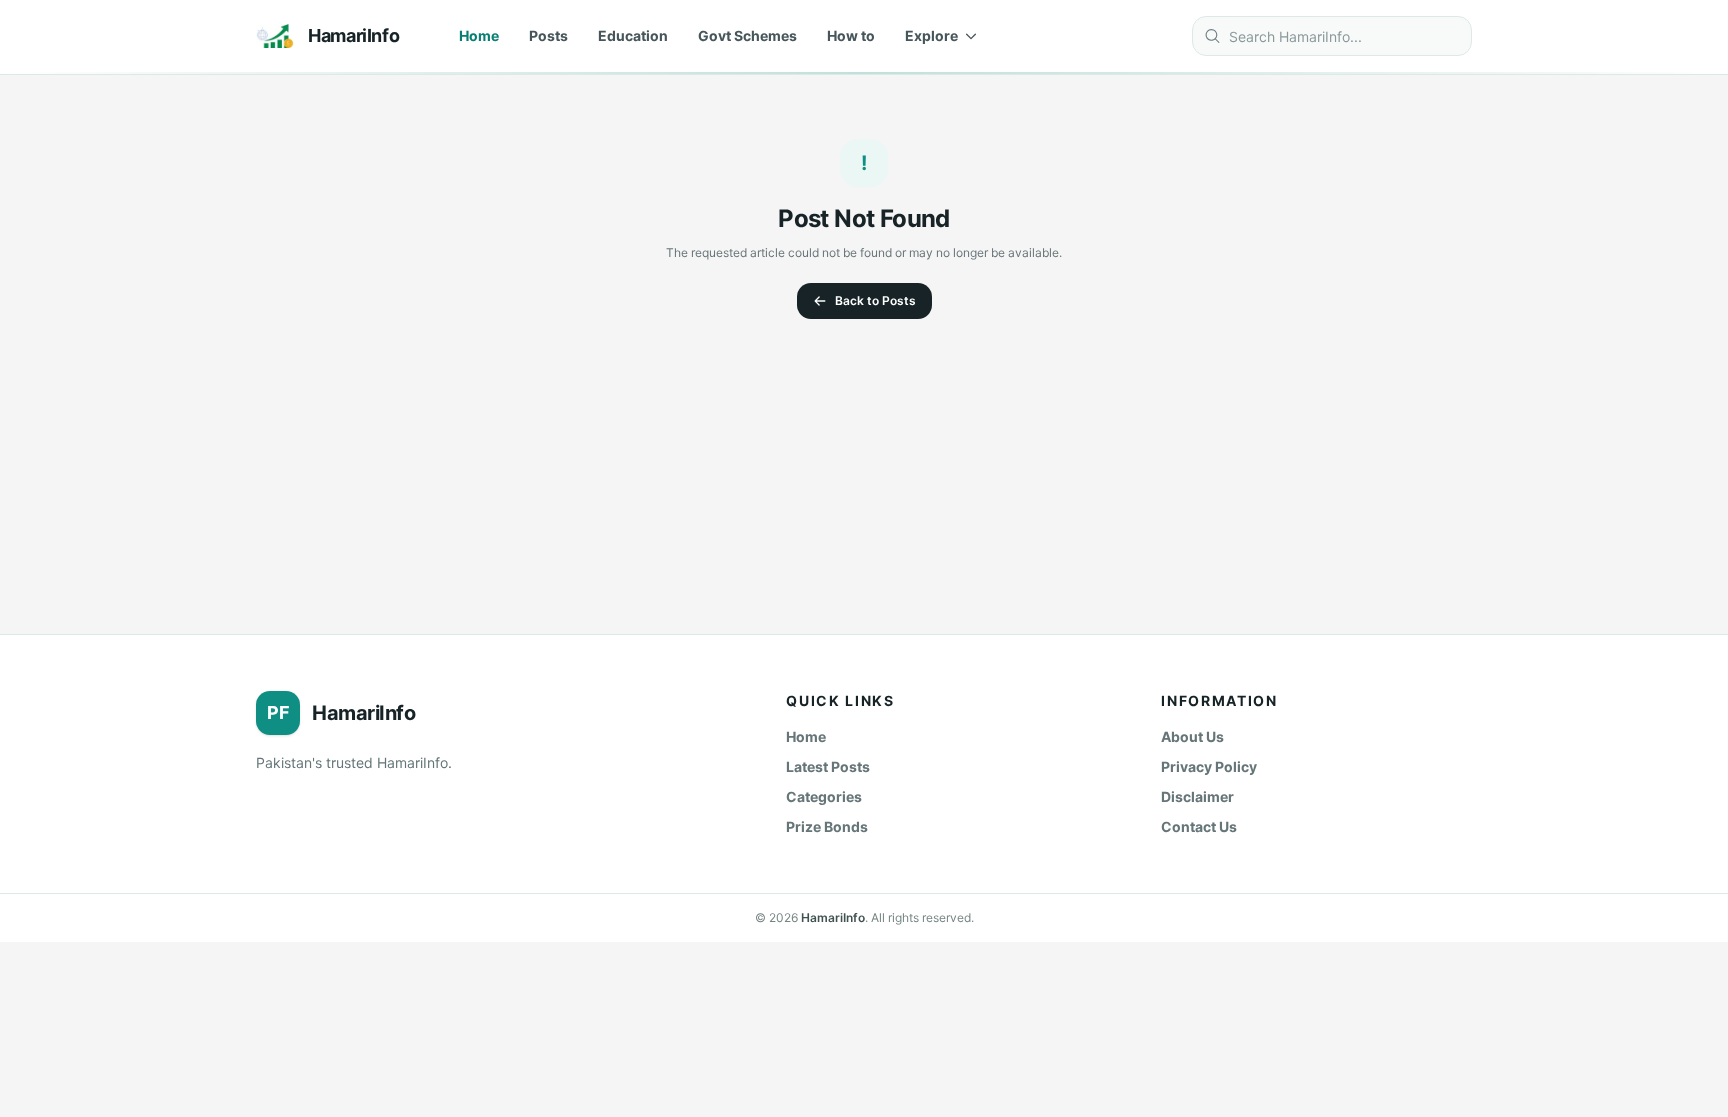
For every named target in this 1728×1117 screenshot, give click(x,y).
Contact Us (1199, 826)
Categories (824, 796)
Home (479, 35)
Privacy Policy (1209, 766)
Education (633, 35)
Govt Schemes (747, 35)
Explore (931, 35)
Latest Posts (828, 766)
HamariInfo (833, 917)
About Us (1192, 736)
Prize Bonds (827, 826)
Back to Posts (875, 300)
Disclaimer (1197, 796)
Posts (548, 35)
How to (851, 35)
